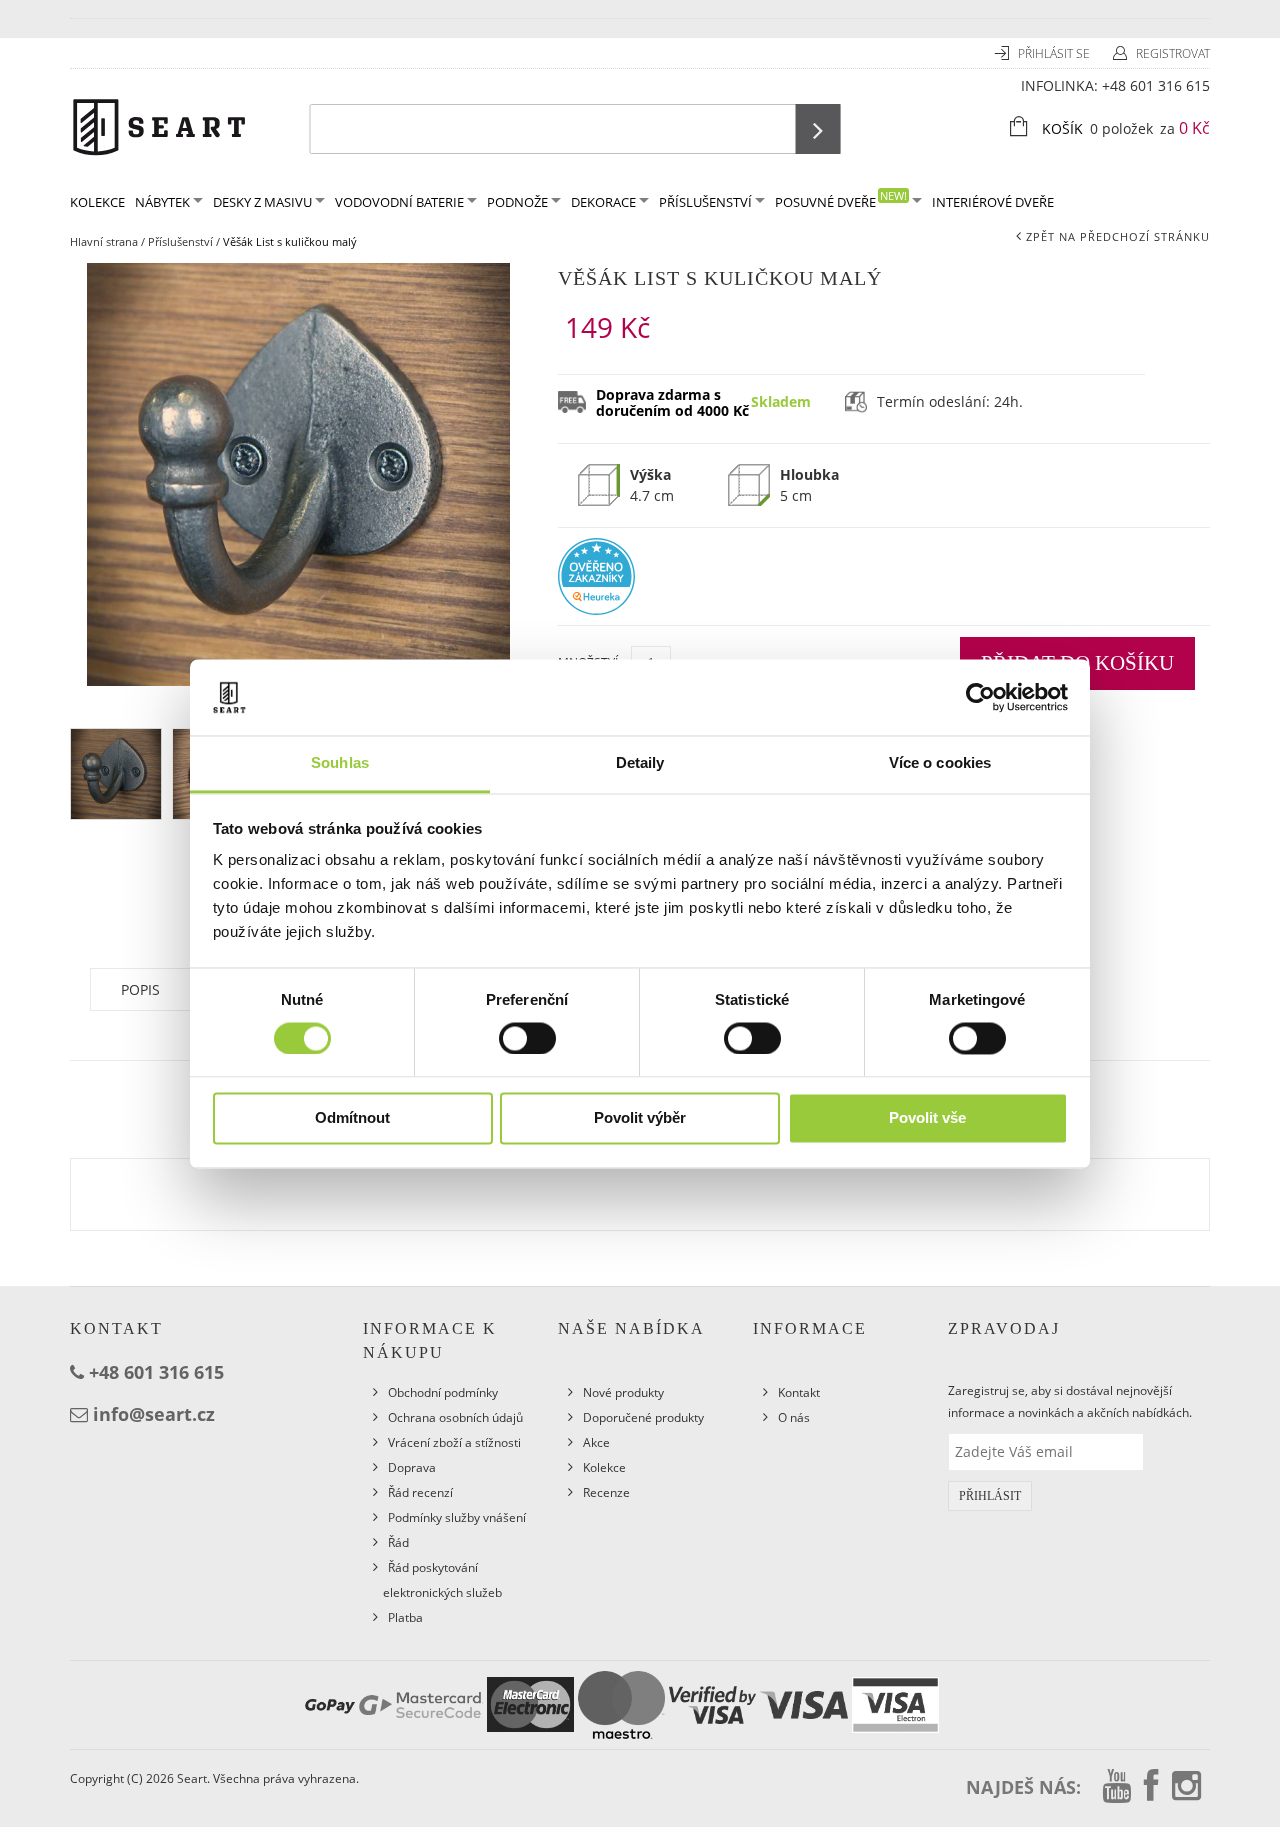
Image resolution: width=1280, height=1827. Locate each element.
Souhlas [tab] (340, 763)
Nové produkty (623, 1392)
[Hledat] (818, 129)
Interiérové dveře (993, 202)
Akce (596, 1442)
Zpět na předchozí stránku (1118, 236)
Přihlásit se (1055, 53)
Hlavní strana (104, 241)
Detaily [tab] (640, 763)
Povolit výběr (640, 1118)
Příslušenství (705, 202)
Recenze (606, 1492)
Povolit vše (927, 1118)
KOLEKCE (97, 202)
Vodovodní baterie (399, 202)
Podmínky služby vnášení (457, 1517)
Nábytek (162, 202)
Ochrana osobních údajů (455, 1417)
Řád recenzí (420, 1492)
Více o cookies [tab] (940, 763)
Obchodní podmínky (443, 1392)
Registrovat (1173, 53)
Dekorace (603, 202)
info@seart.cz (154, 1414)
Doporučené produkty (643, 1417)
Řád (398, 1542)
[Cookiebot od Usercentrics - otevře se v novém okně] (980, 697)
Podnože (517, 202)
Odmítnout (352, 1118)
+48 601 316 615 (1156, 85)
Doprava (412, 1467)
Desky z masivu (262, 202)
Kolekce (604, 1467)
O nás (794, 1417)
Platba (405, 1617)
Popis (140, 989)
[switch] (527, 1038)
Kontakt (799, 1392)
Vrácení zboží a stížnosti (454, 1442)
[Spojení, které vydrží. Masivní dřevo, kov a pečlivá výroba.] (159, 124)
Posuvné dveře (841, 199)
